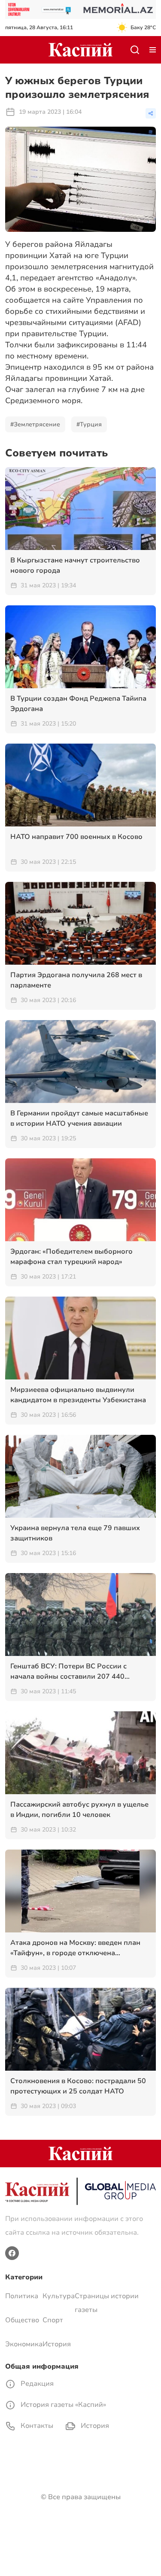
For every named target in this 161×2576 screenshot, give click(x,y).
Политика (22, 2296)
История (57, 2344)
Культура (59, 2296)
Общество (22, 2320)
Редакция (36, 2384)
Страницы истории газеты (107, 2303)
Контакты (36, 2426)
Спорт (53, 2320)
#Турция (89, 424)
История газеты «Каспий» (62, 2405)
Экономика (24, 2344)
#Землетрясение (35, 424)
